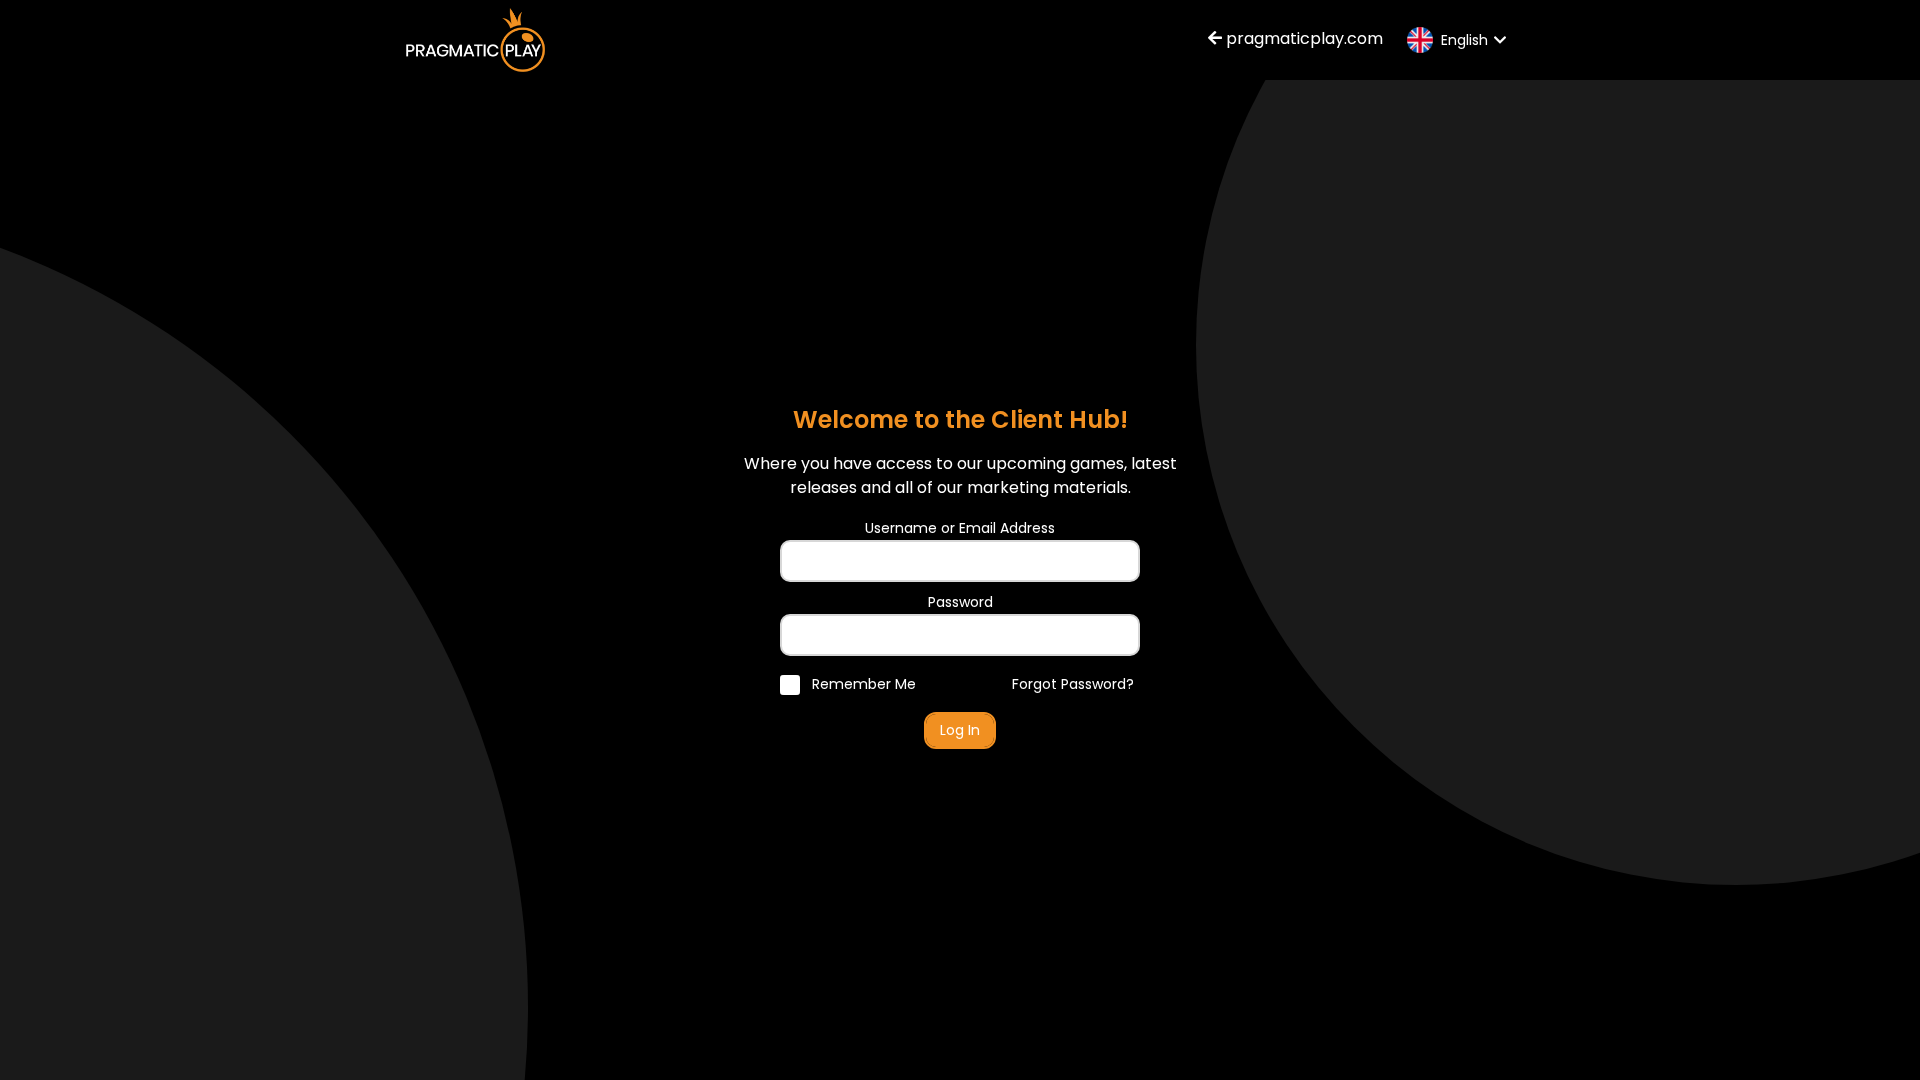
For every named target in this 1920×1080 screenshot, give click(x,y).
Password (960, 602)
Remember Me (862, 684)
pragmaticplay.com (1302, 38)
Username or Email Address (960, 528)
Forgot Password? (1073, 684)
